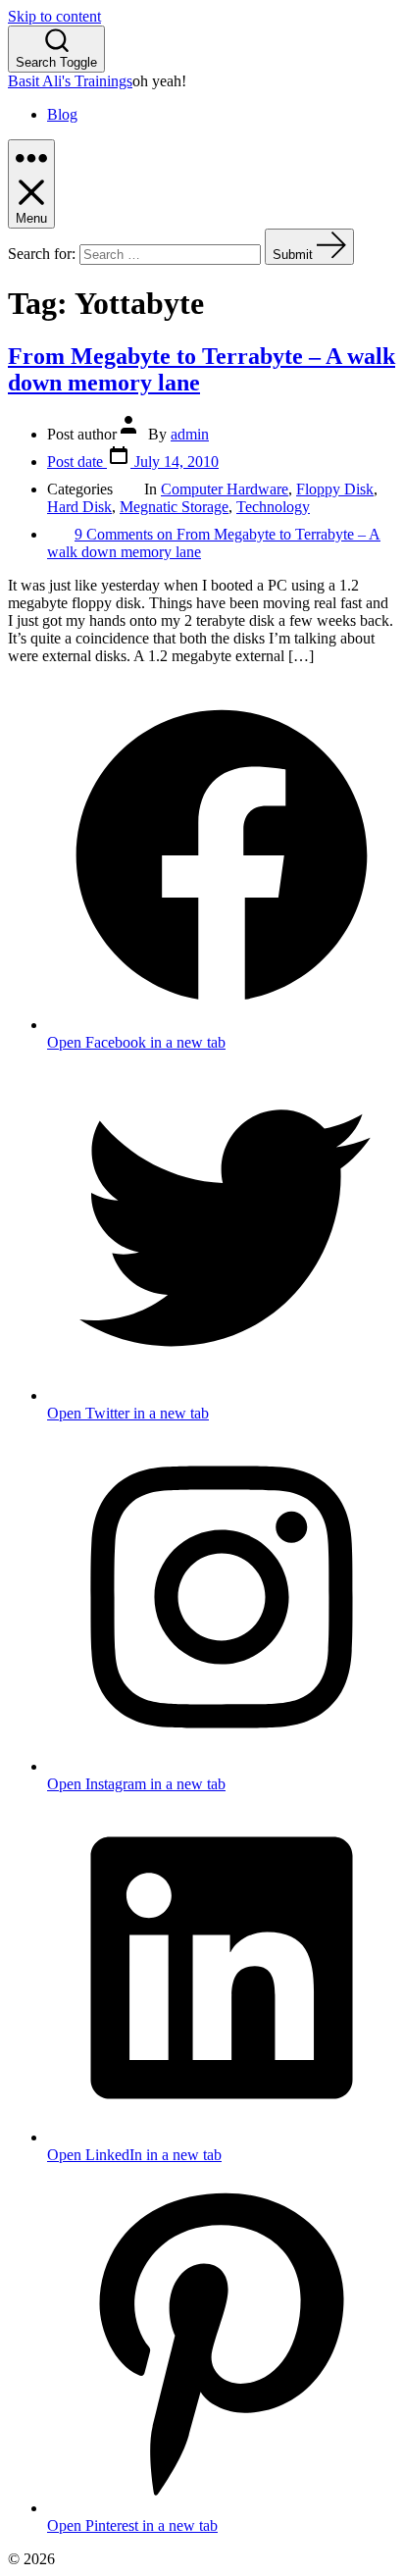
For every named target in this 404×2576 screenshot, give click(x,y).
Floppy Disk (335, 489)
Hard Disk (79, 507)
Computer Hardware (225, 489)
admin (190, 434)
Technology (273, 507)
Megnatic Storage (174, 507)
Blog (62, 114)
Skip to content (54, 16)
